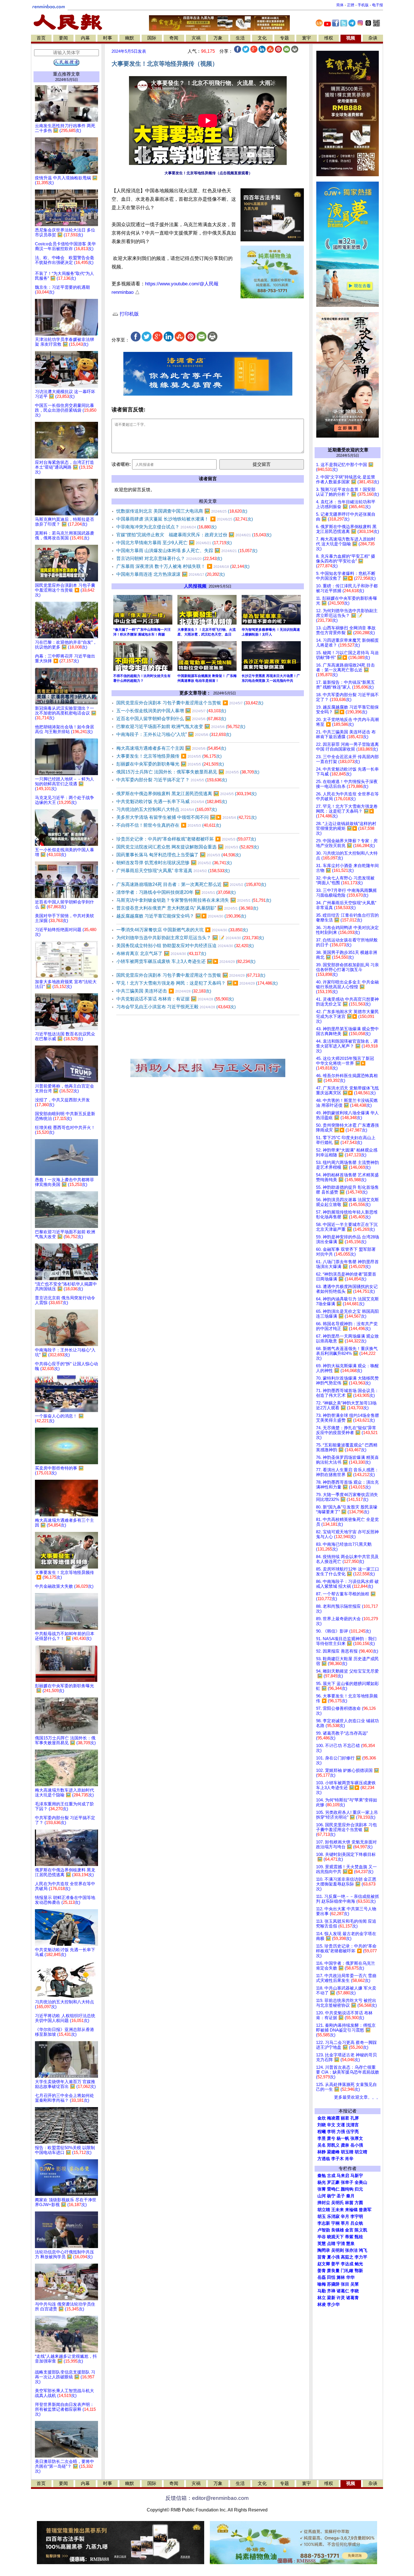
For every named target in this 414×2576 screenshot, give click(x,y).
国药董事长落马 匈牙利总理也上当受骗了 (179, 855)
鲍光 (359, 2264)
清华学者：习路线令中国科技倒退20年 (176, 892)
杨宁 (331, 2196)
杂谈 (373, 38)
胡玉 (322, 2216)
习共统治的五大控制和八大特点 (167, 809)
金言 (349, 2230)
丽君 (345, 2118)
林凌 (322, 2304)
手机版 (363, 5)
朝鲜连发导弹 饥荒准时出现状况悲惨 (174, 863)
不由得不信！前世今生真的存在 (169, 825)
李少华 (333, 2304)
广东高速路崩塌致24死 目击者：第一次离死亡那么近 (191, 884)
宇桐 (335, 2223)
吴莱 (355, 2284)
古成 (331, 2176)
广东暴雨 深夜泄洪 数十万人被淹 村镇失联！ (183, 566)
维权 (329, 38)
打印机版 (129, 314)
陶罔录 (324, 2250)
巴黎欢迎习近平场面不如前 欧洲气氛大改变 (181, 726)
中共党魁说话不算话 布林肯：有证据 (175, 999)
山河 (322, 2196)
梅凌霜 (333, 2118)
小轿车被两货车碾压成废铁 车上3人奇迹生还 (186, 961)
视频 (351, 38)
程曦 (322, 2132)
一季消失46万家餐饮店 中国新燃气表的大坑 (182, 930)
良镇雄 (338, 2230)
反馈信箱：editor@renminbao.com (207, 2498)
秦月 (350, 2196)
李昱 (322, 2138)
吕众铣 (357, 2223)
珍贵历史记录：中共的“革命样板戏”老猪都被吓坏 (186, 839)
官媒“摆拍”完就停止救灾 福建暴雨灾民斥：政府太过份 (194, 535)
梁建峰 (333, 2152)
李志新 (324, 2223)
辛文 (331, 2125)
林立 (322, 2298)
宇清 (341, 2244)
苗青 (322, 2257)
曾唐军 (365, 2210)
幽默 (130, 38)
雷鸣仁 (333, 2189)
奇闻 (174, 38)
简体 (340, 5)
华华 (350, 2277)
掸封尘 (324, 2203)
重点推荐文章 (66, 74)
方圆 (359, 2203)
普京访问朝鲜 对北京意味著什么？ (169, 558)
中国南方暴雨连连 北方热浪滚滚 (171, 574)
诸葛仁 (343, 2291)
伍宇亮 (352, 2132)
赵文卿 (324, 2264)
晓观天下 (335, 2237)
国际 (152, 38)
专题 (284, 38)
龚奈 (345, 2145)
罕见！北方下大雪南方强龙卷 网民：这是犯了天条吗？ (197, 983)
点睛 (331, 2244)
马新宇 (357, 2176)
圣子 (341, 2196)
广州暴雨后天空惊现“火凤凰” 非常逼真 (173, 871)
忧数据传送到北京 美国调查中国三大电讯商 (182, 511)
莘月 (345, 2223)
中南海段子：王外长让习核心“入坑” (174, 734)
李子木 (338, 2159)
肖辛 (349, 2159)
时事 (108, 38)
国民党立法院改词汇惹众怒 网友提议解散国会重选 (188, 847)
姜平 (335, 2264)
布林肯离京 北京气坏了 (161, 953)
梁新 (331, 2298)
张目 (345, 2284)
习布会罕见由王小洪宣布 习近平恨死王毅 (176, 1007)
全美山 (361, 2182)
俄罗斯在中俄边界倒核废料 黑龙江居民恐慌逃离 (186, 794)
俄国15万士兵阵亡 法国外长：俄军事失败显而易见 (188, 772)
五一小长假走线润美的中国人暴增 (171, 711)
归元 (359, 2189)
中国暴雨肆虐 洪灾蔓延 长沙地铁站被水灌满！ (185, 519)
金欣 (322, 2118)
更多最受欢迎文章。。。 (357, 2097)
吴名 (322, 2145)
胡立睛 (324, 2210)
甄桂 (359, 2237)
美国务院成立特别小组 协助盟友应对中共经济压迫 (185, 946)
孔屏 (355, 2118)
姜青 (322, 2271)
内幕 (85, 38)
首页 (41, 38)
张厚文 (357, 2138)
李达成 (347, 2264)
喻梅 (322, 2284)
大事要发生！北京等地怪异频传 (169, 756)
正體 (351, 5)
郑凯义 (333, 2145)
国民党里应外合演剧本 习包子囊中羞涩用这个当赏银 (190, 703)
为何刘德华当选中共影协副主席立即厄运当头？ (190, 938)
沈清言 (352, 2125)
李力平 (361, 2257)
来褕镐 (351, 2210)
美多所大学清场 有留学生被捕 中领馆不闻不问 (186, 817)
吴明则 (338, 2250)
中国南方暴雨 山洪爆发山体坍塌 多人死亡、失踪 (187, 551)
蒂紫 (349, 2237)
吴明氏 (338, 2203)
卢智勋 (324, 2230)
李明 (331, 2132)
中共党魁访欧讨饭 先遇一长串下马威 (172, 801)
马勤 (322, 2291)
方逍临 (324, 2159)
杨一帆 (343, 2138)
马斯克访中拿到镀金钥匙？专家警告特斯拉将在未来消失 (194, 900)
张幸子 (347, 2182)
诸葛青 (352, 2298)
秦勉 (322, 2176)
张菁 (322, 2189)
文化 (262, 38)
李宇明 (357, 2216)
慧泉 (350, 2244)
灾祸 (196, 38)
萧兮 (331, 2138)
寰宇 (306, 38)
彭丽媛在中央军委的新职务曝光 (170, 764)
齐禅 (331, 2291)
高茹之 (347, 2257)
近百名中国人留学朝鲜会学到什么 (171, 719)
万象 (218, 38)
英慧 (322, 2244)
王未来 (338, 2210)
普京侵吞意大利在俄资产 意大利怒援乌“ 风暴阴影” (187, 908)
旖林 (341, 2277)
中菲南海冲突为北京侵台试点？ (166, 527)
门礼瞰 (347, 2271)
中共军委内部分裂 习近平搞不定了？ (172, 780)
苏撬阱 (333, 2284)
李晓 (355, 2291)
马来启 (343, 2176)
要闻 (63, 38)
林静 (322, 2152)
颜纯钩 (347, 2189)
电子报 (378, 5)
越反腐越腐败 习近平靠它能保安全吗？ (181, 916)
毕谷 (322, 2237)
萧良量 (333, 2271)
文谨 (341, 2125)
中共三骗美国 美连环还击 (164, 991)
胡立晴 (361, 2152)
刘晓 (322, 2125)
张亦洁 (351, 2250)
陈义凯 (361, 2230)
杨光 (322, 2182)
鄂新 (359, 2271)
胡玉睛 (347, 2152)
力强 (341, 2132)
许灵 (341, 2298)
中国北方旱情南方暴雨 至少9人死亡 (174, 543)
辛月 (345, 2216)
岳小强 (357, 2145)
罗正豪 (333, 2182)
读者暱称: (121, 464)
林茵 (349, 2203)
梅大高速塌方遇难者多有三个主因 (171, 748)
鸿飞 (363, 2250)
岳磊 (322, 2277)
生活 (240, 38)
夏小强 (333, 2257)
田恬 (331, 2277)
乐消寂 (333, 2216)
